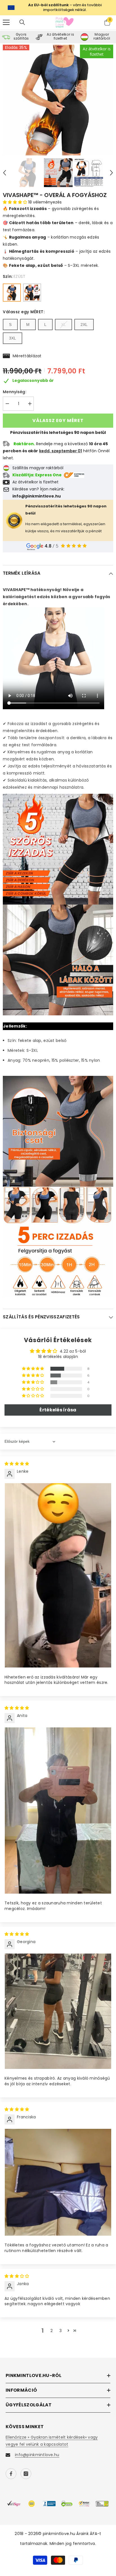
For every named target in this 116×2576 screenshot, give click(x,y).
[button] (5, 173)
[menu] (6, 22)
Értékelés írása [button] (58, 1410)
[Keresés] (22, 22)
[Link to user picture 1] (58, 1575)
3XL (13, 338)
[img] (17, 1464)
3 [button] (61, 2331)
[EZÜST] (12, 293)
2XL (84, 325)
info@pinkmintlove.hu (37, 2455)
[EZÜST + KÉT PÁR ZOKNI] (32, 293)
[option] (58, 100)
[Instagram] (26, 2474)
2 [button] (52, 2331)
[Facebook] (11, 2474)
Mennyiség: (14, 392)
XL (63, 325)
